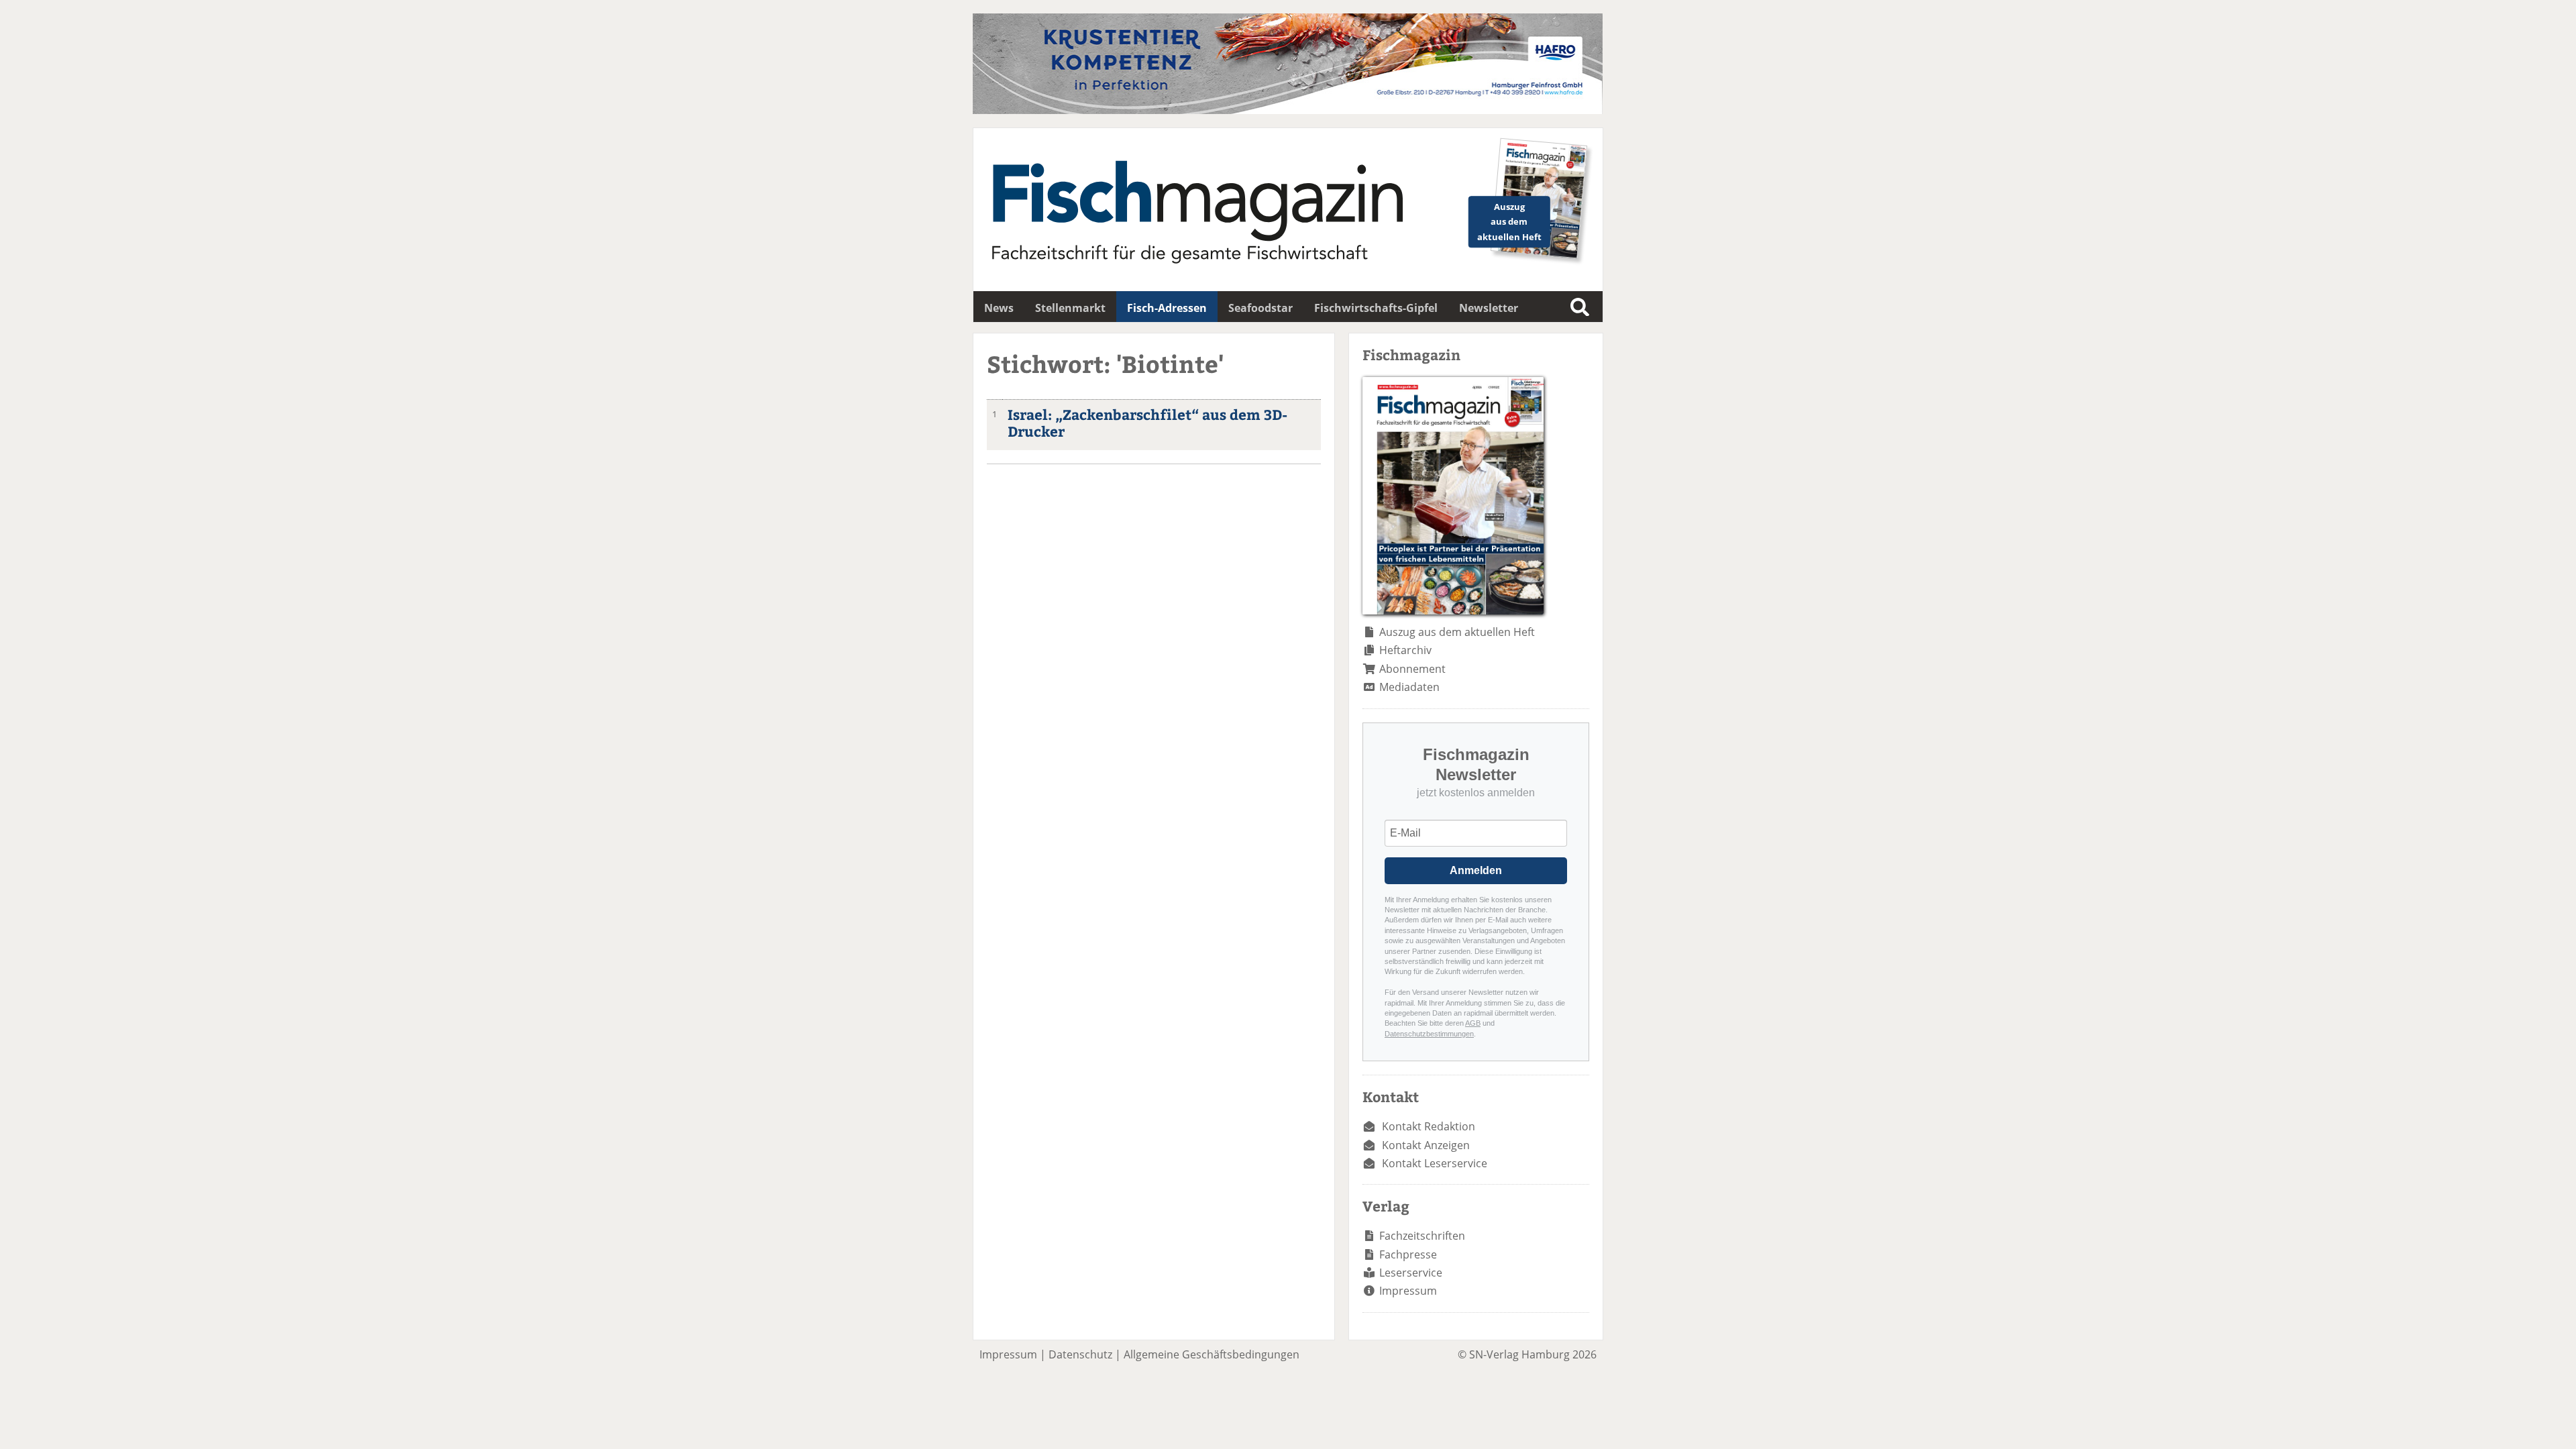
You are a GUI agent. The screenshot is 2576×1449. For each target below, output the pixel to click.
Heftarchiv (1405, 650)
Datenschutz (1080, 1354)
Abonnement (1412, 669)
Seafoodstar (1260, 308)
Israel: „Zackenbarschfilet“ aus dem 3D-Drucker (1147, 423)
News (999, 308)
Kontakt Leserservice (1435, 1163)
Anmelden (1476, 870)
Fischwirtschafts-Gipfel (1376, 308)
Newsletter (1489, 308)
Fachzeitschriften (1422, 1236)
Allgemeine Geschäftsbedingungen (1212, 1354)
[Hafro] (1288, 110)
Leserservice (1411, 1273)
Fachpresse (1408, 1254)
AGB (1473, 1023)
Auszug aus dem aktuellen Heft (1457, 632)
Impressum (1408, 1291)
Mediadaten (1409, 687)
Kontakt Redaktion (1429, 1126)
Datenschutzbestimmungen (1429, 1034)
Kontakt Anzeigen (1426, 1145)
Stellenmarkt (1070, 308)
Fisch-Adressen (1167, 308)
